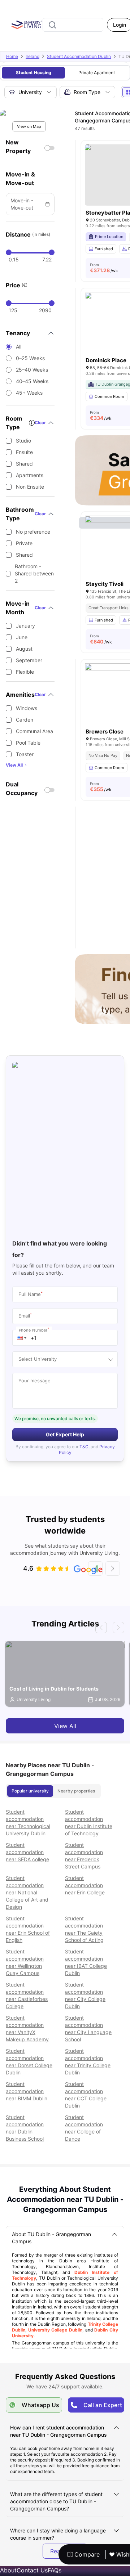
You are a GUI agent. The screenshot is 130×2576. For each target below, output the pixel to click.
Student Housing (34, 73)
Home (12, 56)
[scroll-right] (113, 1569)
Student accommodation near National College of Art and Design (27, 1892)
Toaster (25, 754)
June (22, 637)
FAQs (55, 2570)
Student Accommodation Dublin (79, 56)
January (25, 626)
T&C (84, 1447)
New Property (18, 147)
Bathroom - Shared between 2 (34, 573)
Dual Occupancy (22, 789)
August (24, 649)
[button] (22, 1338)
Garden (25, 720)
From (104, 268)
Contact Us (32, 2570)
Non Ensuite (30, 487)
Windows (27, 708)
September (29, 660)
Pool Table (28, 743)
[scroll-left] (95, 1569)
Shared (24, 464)
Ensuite (24, 452)
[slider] (9, 252)
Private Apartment (97, 73)
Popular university (30, 1791)
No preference (33, 532)
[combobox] (73, 25)
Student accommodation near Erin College (85, 1885)
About (8, 2570)
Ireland (32, 56)
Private (24, 543)
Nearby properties (76, 1791)
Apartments (30, 475)
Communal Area (34, 731)
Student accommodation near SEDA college (27, 1852)
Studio (23, 441)
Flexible (25, 672)
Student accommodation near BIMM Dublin (27, 2091)
